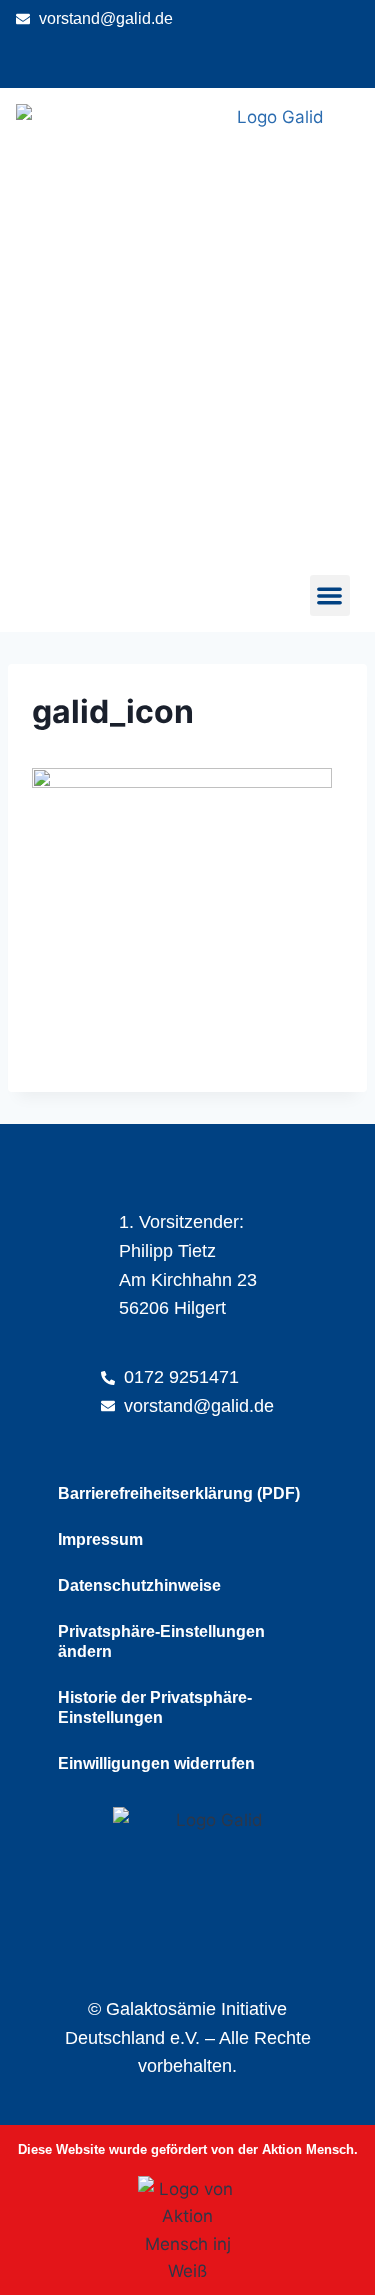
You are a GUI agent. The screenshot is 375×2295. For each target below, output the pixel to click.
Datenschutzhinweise (139, 1585)
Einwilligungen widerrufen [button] (156, 1763)
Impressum (100, 1539)
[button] (330, 595)
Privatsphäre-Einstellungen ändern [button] (161, 1641)
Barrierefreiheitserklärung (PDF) (179, 1493)
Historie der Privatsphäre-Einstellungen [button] (155, 1707)
